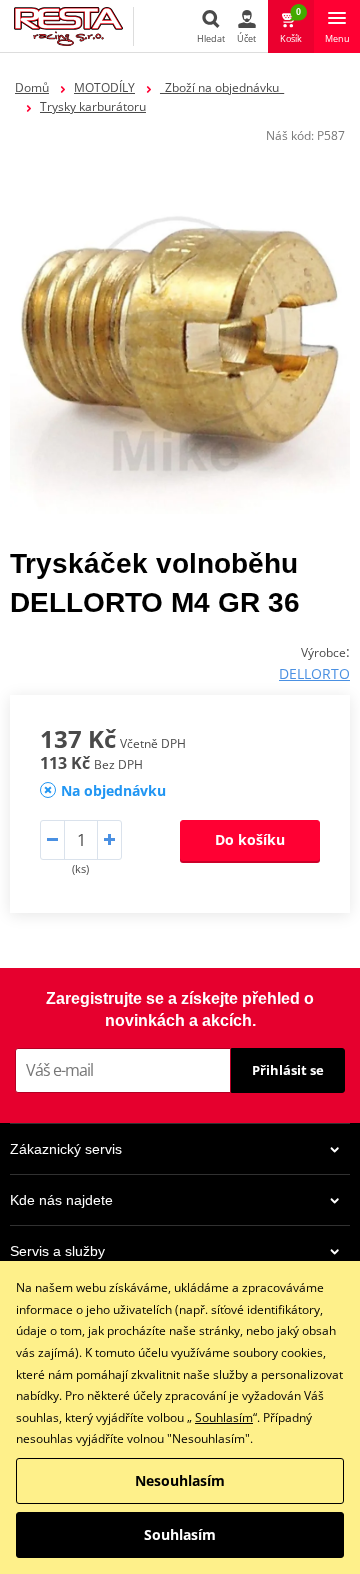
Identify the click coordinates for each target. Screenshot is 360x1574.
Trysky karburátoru (93, 106)
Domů (32, 87)
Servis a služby (57, 1251)
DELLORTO (314, 673)
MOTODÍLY (104, 87)
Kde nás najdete (61, 1200)
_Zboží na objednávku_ (222, 87)
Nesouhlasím (180, 1480)
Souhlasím (224, 1417)
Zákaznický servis (66, 1149)
